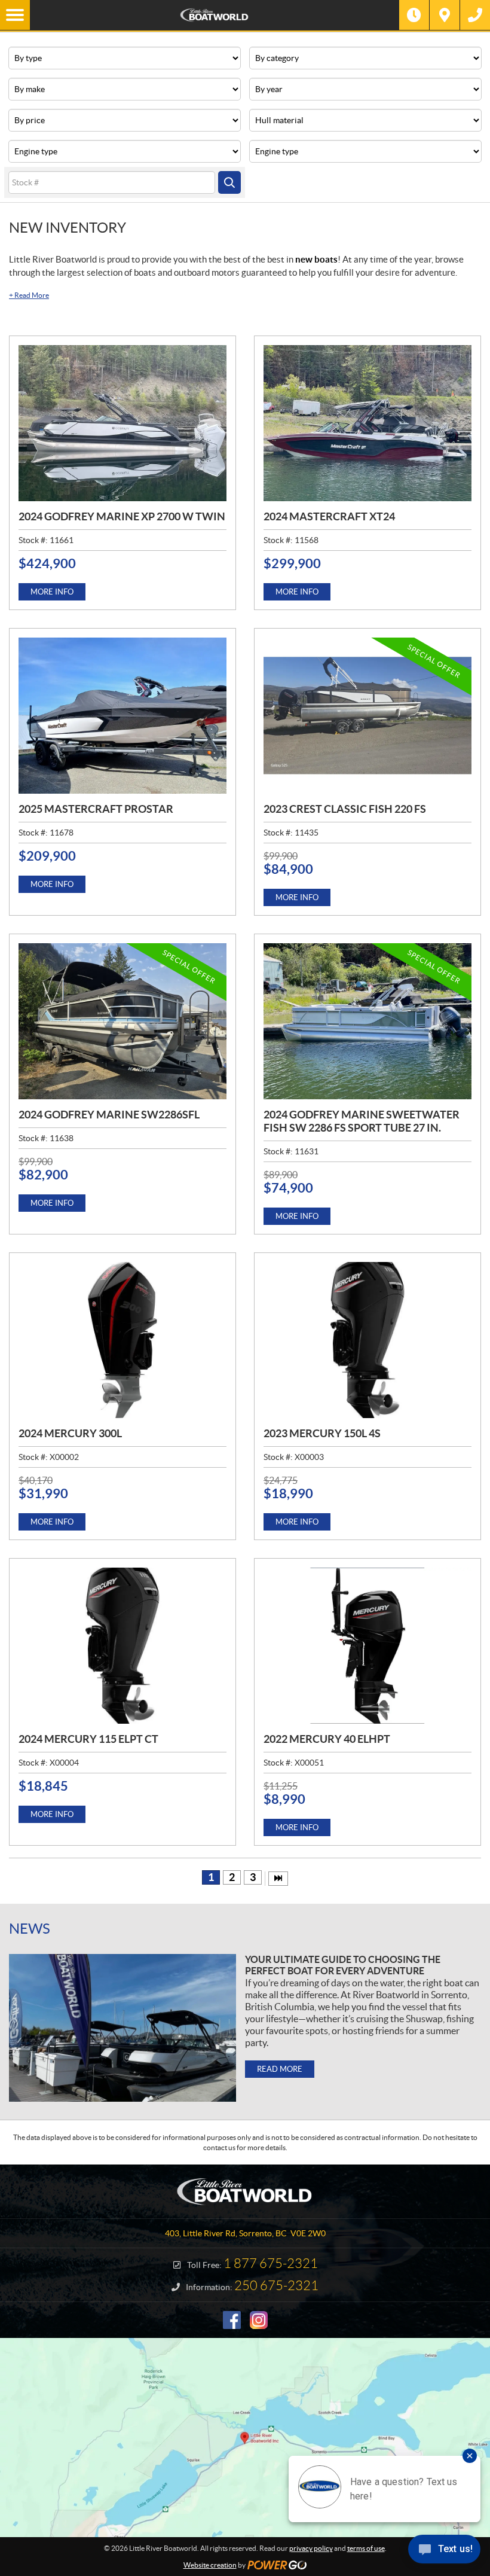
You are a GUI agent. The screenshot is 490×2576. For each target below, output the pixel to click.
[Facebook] (232, 2320)
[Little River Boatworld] (215, 15)
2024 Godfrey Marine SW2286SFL (109, 1115)
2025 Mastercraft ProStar (96, 809)
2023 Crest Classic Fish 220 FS (345, 809)
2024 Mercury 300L (70, 1433)
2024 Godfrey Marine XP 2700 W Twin (122, 516)
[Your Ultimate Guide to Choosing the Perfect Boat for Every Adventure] (122, 2028)
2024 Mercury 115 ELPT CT (88, 1739)
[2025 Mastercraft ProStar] (122, 716)
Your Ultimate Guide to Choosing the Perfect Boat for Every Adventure (343, 1965)
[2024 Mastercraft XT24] (367, 423)
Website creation (210, 2565)
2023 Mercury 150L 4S (322, 1433)
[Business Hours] (414, 15)
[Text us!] (444, 2552)
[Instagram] (259, 2320)
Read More (29, 295)
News (30, 1929)
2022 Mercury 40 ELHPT (327, 1739)
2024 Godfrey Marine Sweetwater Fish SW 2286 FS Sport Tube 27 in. (362, 1121)
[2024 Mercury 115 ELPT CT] (122, 1646)
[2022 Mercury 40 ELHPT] (367, 1646)
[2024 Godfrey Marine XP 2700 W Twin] (122, 423)
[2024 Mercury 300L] (122, 1340)
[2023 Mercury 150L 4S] (367, 1340)
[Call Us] (475, 15)
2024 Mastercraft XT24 (329, 516)
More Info (52, 592)
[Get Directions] (445, 15)
